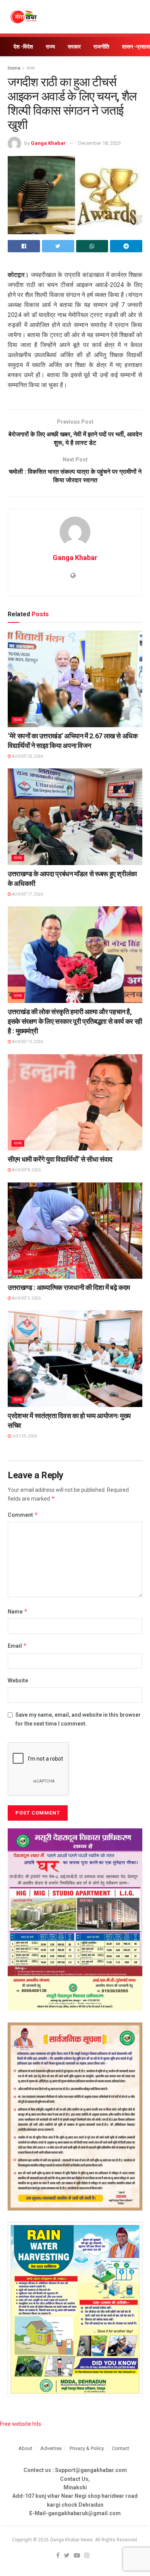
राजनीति (101, 47)
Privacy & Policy (87, 2448)
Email (17, 1646)
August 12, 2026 (27, 1042)
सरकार (74, 47)
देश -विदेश (23, 47)
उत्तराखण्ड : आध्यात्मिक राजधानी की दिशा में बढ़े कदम (69, 1287)
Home (14, 68)
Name (18, 1611)
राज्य (50, 47)
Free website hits (21, 2424)
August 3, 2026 (26, 1298)
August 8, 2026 (26, 1170)
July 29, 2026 (24, 1436)
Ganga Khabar (48, 143)
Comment (23, 1515)
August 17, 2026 (27, 894)
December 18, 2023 (99, 143)
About (25, 2448)
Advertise (51, 2448)
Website (18, 1680)
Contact (121, 2448)
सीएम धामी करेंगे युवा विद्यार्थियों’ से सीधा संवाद (60, 1159)
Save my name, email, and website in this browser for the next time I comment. (78, 1719)
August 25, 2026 (27, 756)
